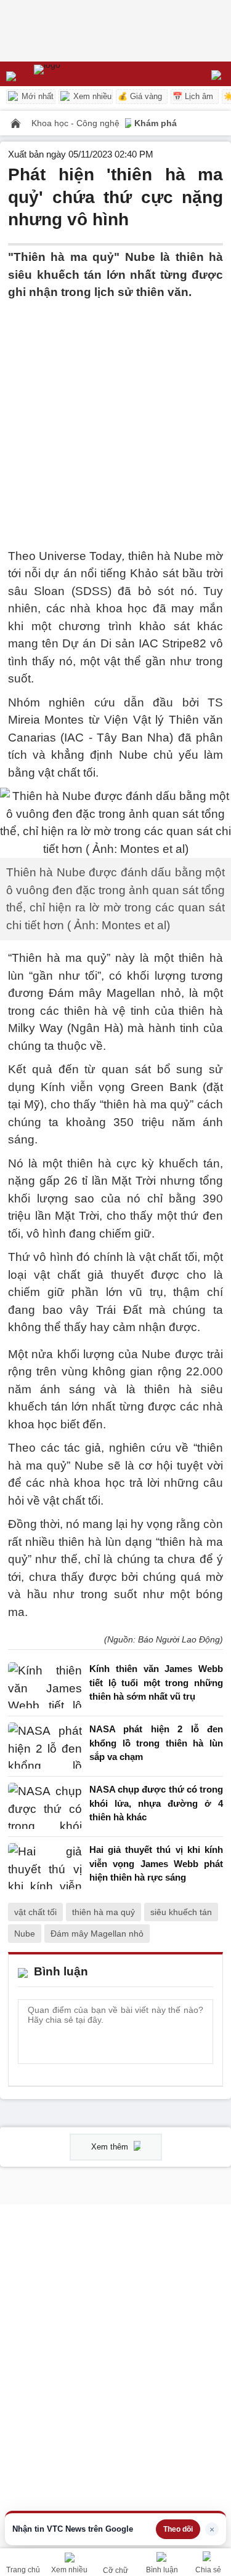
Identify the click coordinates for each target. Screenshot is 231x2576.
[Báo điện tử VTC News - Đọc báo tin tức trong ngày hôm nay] (75, 74)
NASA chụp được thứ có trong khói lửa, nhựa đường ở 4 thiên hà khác (156, 1803)
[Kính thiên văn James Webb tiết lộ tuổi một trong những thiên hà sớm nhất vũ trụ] (45, 1686)
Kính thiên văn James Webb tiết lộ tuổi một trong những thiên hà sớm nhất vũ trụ (156, 1682)
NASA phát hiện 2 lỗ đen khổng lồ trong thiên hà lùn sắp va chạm (156, 1743)
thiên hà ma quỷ (103, 1912)
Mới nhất (36, 96)
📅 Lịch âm (193, 96)
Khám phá (156, 123)
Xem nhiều (91, 96)
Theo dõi (178, 2529)
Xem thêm (111, 2147)
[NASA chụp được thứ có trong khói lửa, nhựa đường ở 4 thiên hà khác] (45, 1806)
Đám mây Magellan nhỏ (97, 1934)
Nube (25, 1934)
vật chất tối (35, 1912)
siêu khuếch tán (181, 1912)
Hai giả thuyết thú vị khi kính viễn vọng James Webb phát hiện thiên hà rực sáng (156, 1863)
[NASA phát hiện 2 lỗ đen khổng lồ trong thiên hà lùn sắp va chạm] (45, 1746)
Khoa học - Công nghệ (77, 123)
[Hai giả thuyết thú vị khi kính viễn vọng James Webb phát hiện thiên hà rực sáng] (45, 1867)
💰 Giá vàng (140, 96)
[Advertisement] (115, 417)
